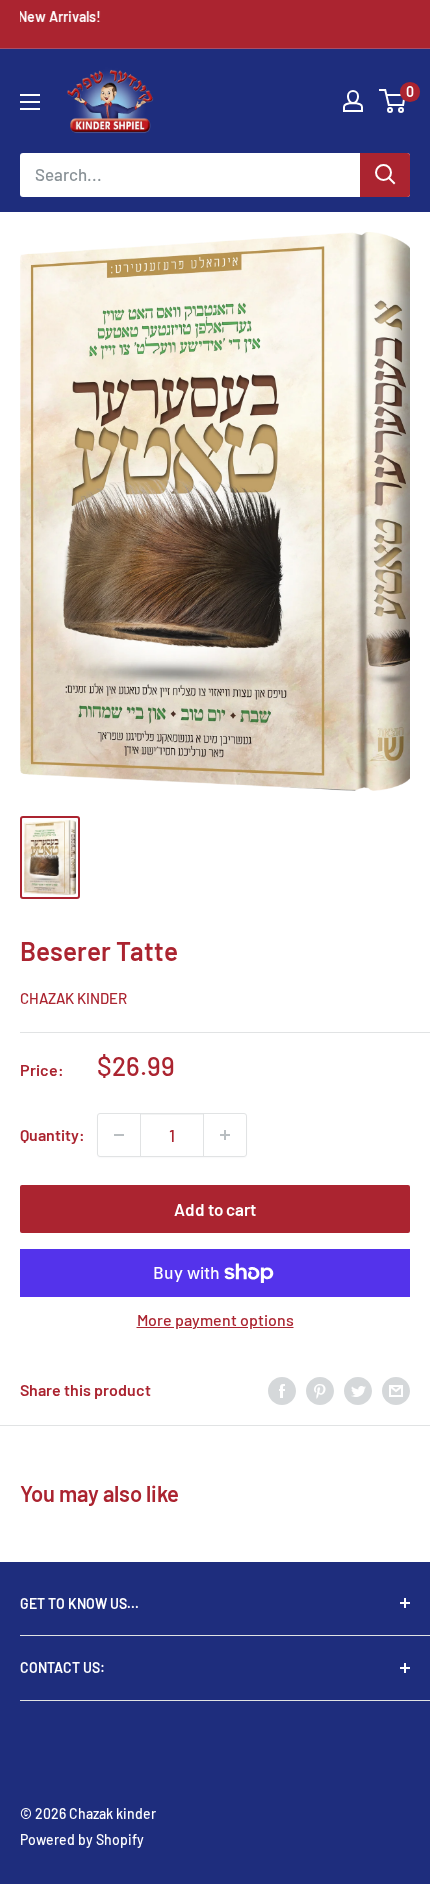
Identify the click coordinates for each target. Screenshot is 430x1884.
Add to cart (215, 1209)
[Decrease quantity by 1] (119, 1135)
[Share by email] (396, 1389)
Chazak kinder (73, 998)
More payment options (215, 1319)
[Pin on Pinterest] (320, 1389)
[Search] (385, 175)
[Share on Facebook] (282, 1389)
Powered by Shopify (82, 1839)
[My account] (353, 101)
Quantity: (52, 1134)
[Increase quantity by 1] (225, 1135)
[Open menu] (30, 102)
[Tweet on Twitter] (358, 1389)
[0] (393, 101)
